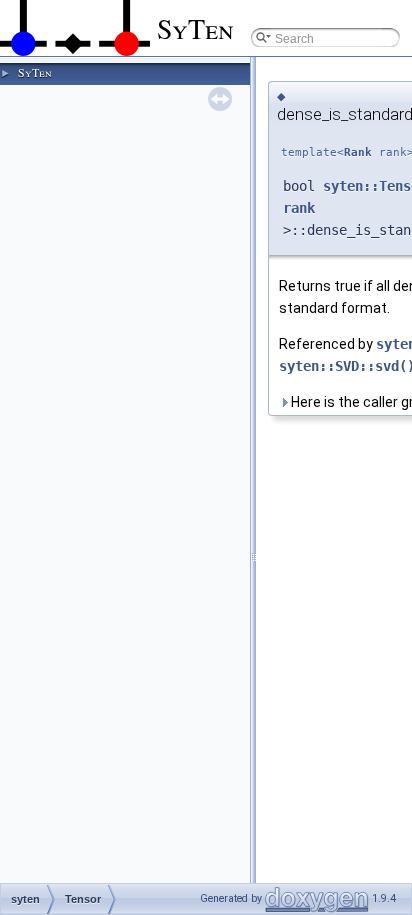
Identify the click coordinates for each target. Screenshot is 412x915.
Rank (358, 152)
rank (299, 208)
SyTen (35, 72)
